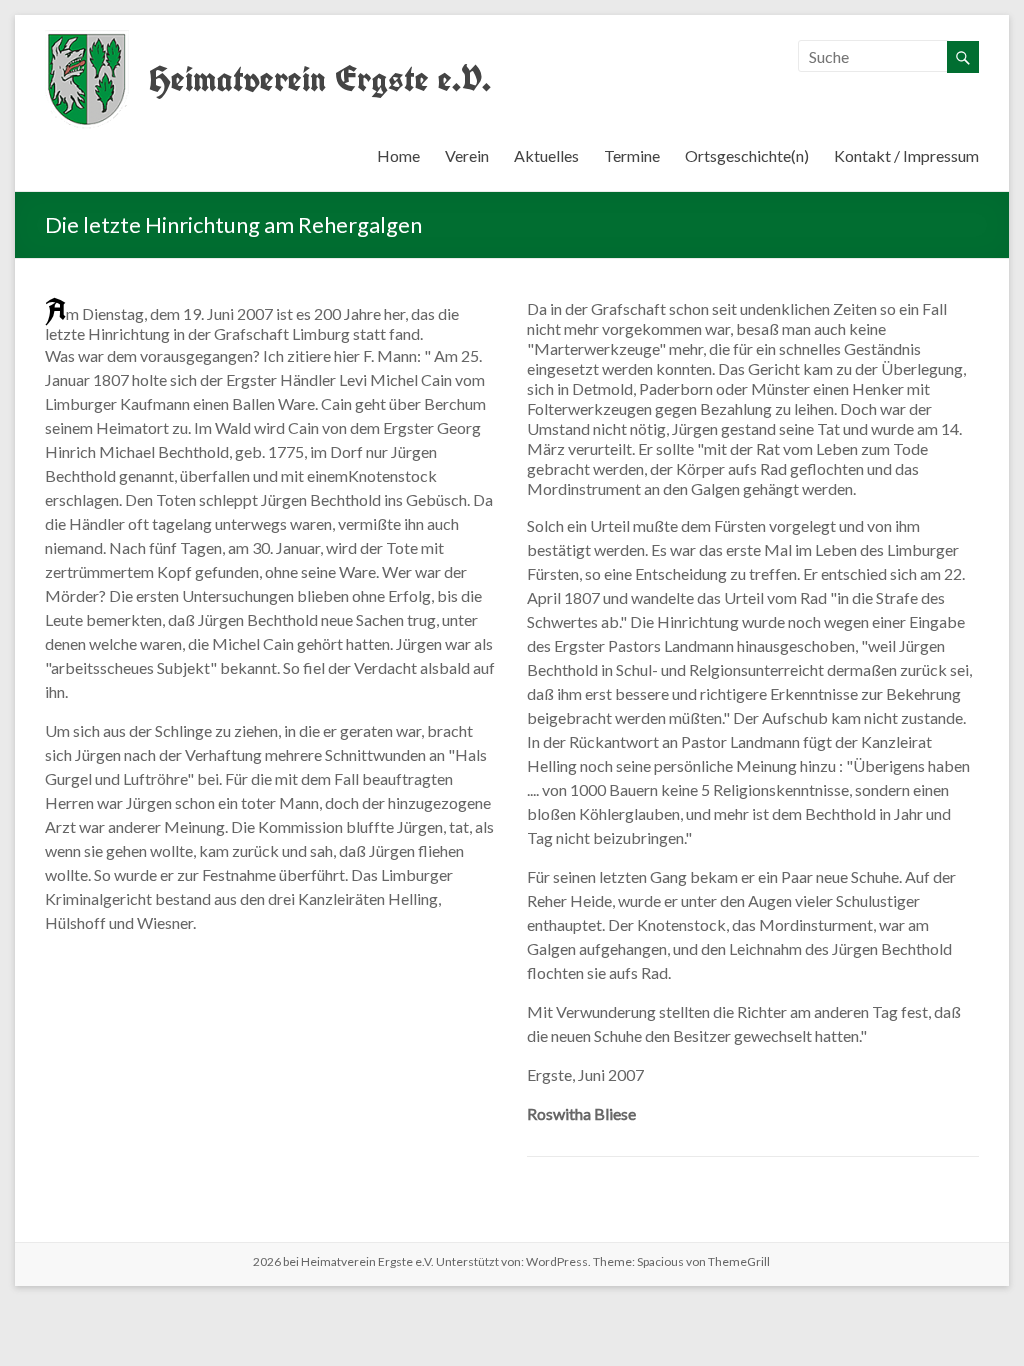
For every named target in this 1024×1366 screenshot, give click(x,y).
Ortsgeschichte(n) (747, 155)
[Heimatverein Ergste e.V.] (87, 39)
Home (398, 155)
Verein (467, 155)
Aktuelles (546, 155)
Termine (632, 155)
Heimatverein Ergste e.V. (320, 78)
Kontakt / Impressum (906, 155)
